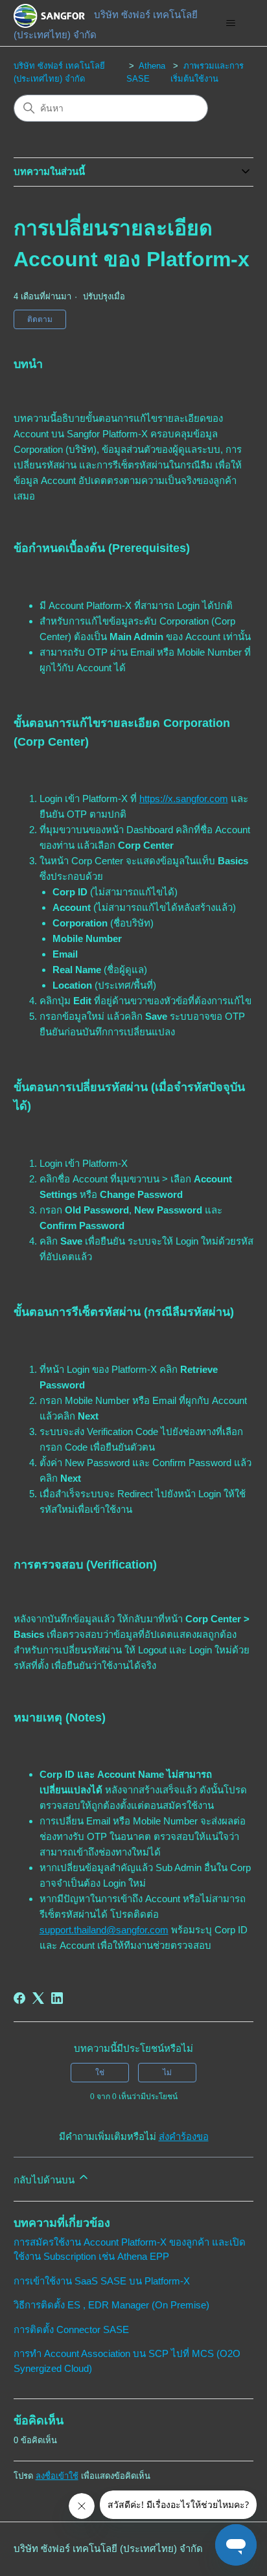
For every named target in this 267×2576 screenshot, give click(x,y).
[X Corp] (38, 1998)
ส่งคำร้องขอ (184, 2136)
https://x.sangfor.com (184, 799)
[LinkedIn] (57, 1998)
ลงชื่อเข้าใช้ (57, 2476)
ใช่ (100, 2073)
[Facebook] (19, 1998)
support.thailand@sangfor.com (104, 1930)
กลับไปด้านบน (45, 2180)
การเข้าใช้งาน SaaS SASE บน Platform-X (102, 2281)
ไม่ (167, 2073)
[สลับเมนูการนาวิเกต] (230, 23)
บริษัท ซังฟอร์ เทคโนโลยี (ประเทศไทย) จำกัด (108, 2548)
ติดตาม (40, 319)
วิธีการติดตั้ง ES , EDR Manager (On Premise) (111, 2305)
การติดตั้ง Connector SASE (71, 2329)
